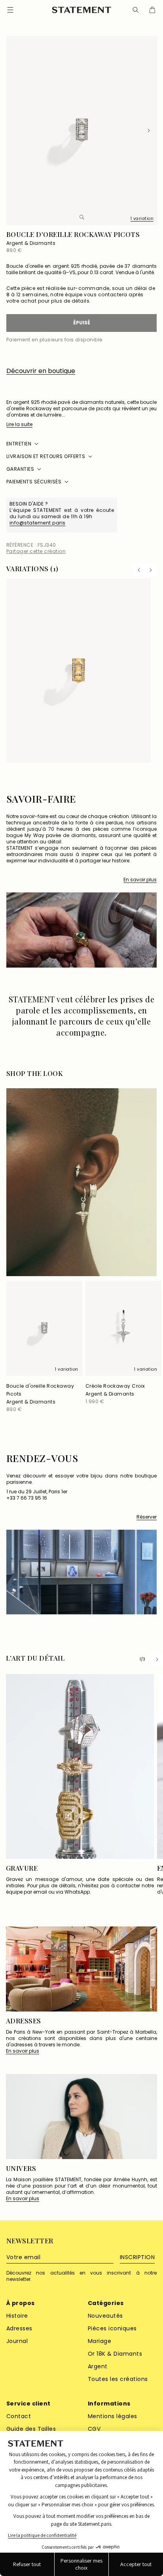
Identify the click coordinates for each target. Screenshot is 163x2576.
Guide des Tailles (31, 2429)
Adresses (19, 2328)
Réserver (147, 1517)
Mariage (100, 2341)
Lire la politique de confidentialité (42, 2535)
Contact (19, 2416)
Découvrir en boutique (41, 371)
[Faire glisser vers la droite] (149, 131)
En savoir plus (140, 880)
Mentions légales (113, 2416)
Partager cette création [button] (36, 551)
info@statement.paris (38, 523)
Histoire (17, 2316)
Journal (17, 2341)
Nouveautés (105, 2316)
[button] (136, 10)
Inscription (137, 2257)
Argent (98, 2366)
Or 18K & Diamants (115, 2354)
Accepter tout (136, 2564)
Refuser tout (27, 2564)
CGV (94, 2429)
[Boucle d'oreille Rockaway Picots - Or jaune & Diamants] (79, 671)
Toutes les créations (118, 2379)
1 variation (142, 219)
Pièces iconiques (112, 2328)
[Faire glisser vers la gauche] (14, 131)
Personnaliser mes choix (81, 2564)
